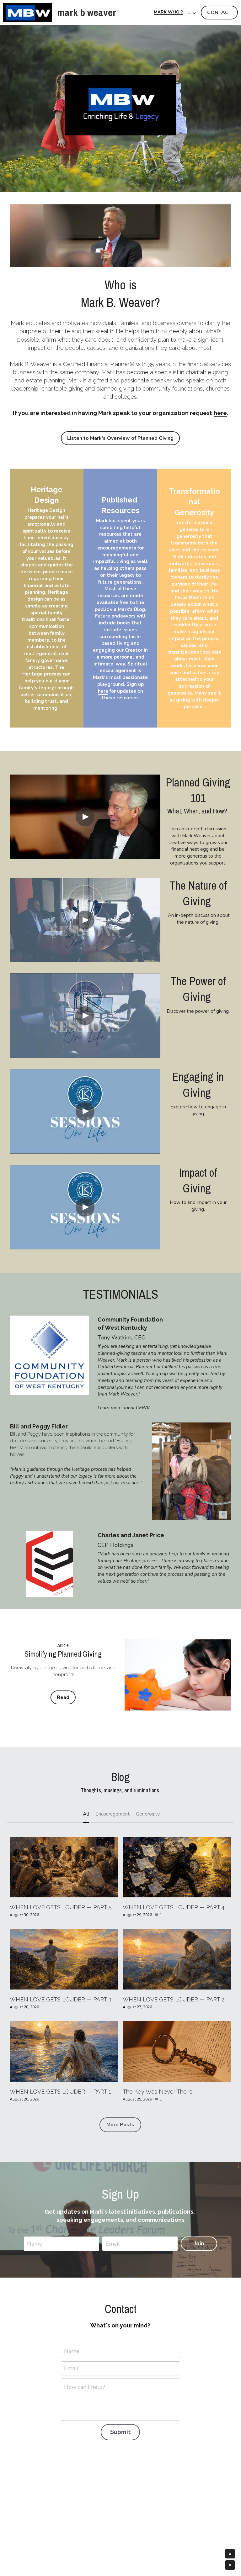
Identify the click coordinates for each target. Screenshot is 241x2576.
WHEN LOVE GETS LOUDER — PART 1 (60, 2092)
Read (63, 1697)
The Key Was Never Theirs (158, 2092)
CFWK (143, 1408)
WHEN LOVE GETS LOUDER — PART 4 (174, 1907)
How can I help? (85, 2387)
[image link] (28, 12)
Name (35, 2243)
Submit (120, 2432)
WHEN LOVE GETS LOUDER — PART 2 (174, 1999)
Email (113, 2243)
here (220, 413)
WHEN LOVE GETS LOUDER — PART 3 (61, 1999)
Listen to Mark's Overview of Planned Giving (120, 438)
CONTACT (219, 13)
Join (199, 2243)
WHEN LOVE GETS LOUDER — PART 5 (61, 1907)
